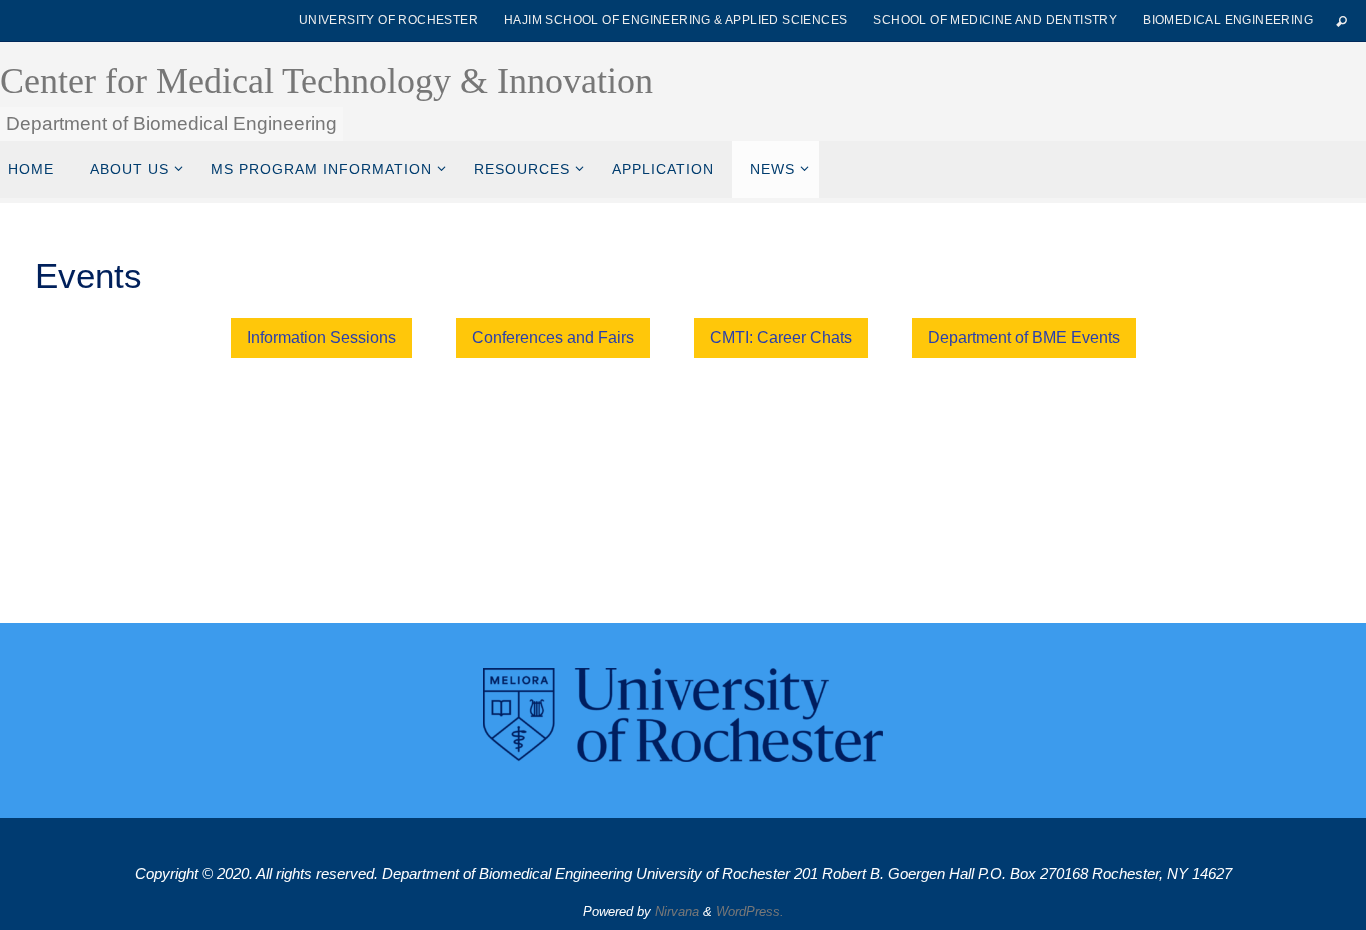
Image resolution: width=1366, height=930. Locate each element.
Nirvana (677, 911)
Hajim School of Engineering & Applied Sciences (675, 20)
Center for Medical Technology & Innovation (326, 81)
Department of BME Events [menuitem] (1024, 337)
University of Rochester (388, 20)
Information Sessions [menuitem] (321, 337)
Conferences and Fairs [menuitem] (553, 337)
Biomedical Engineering (1228, 20)
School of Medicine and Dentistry (995, 20)
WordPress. (750, 911)
